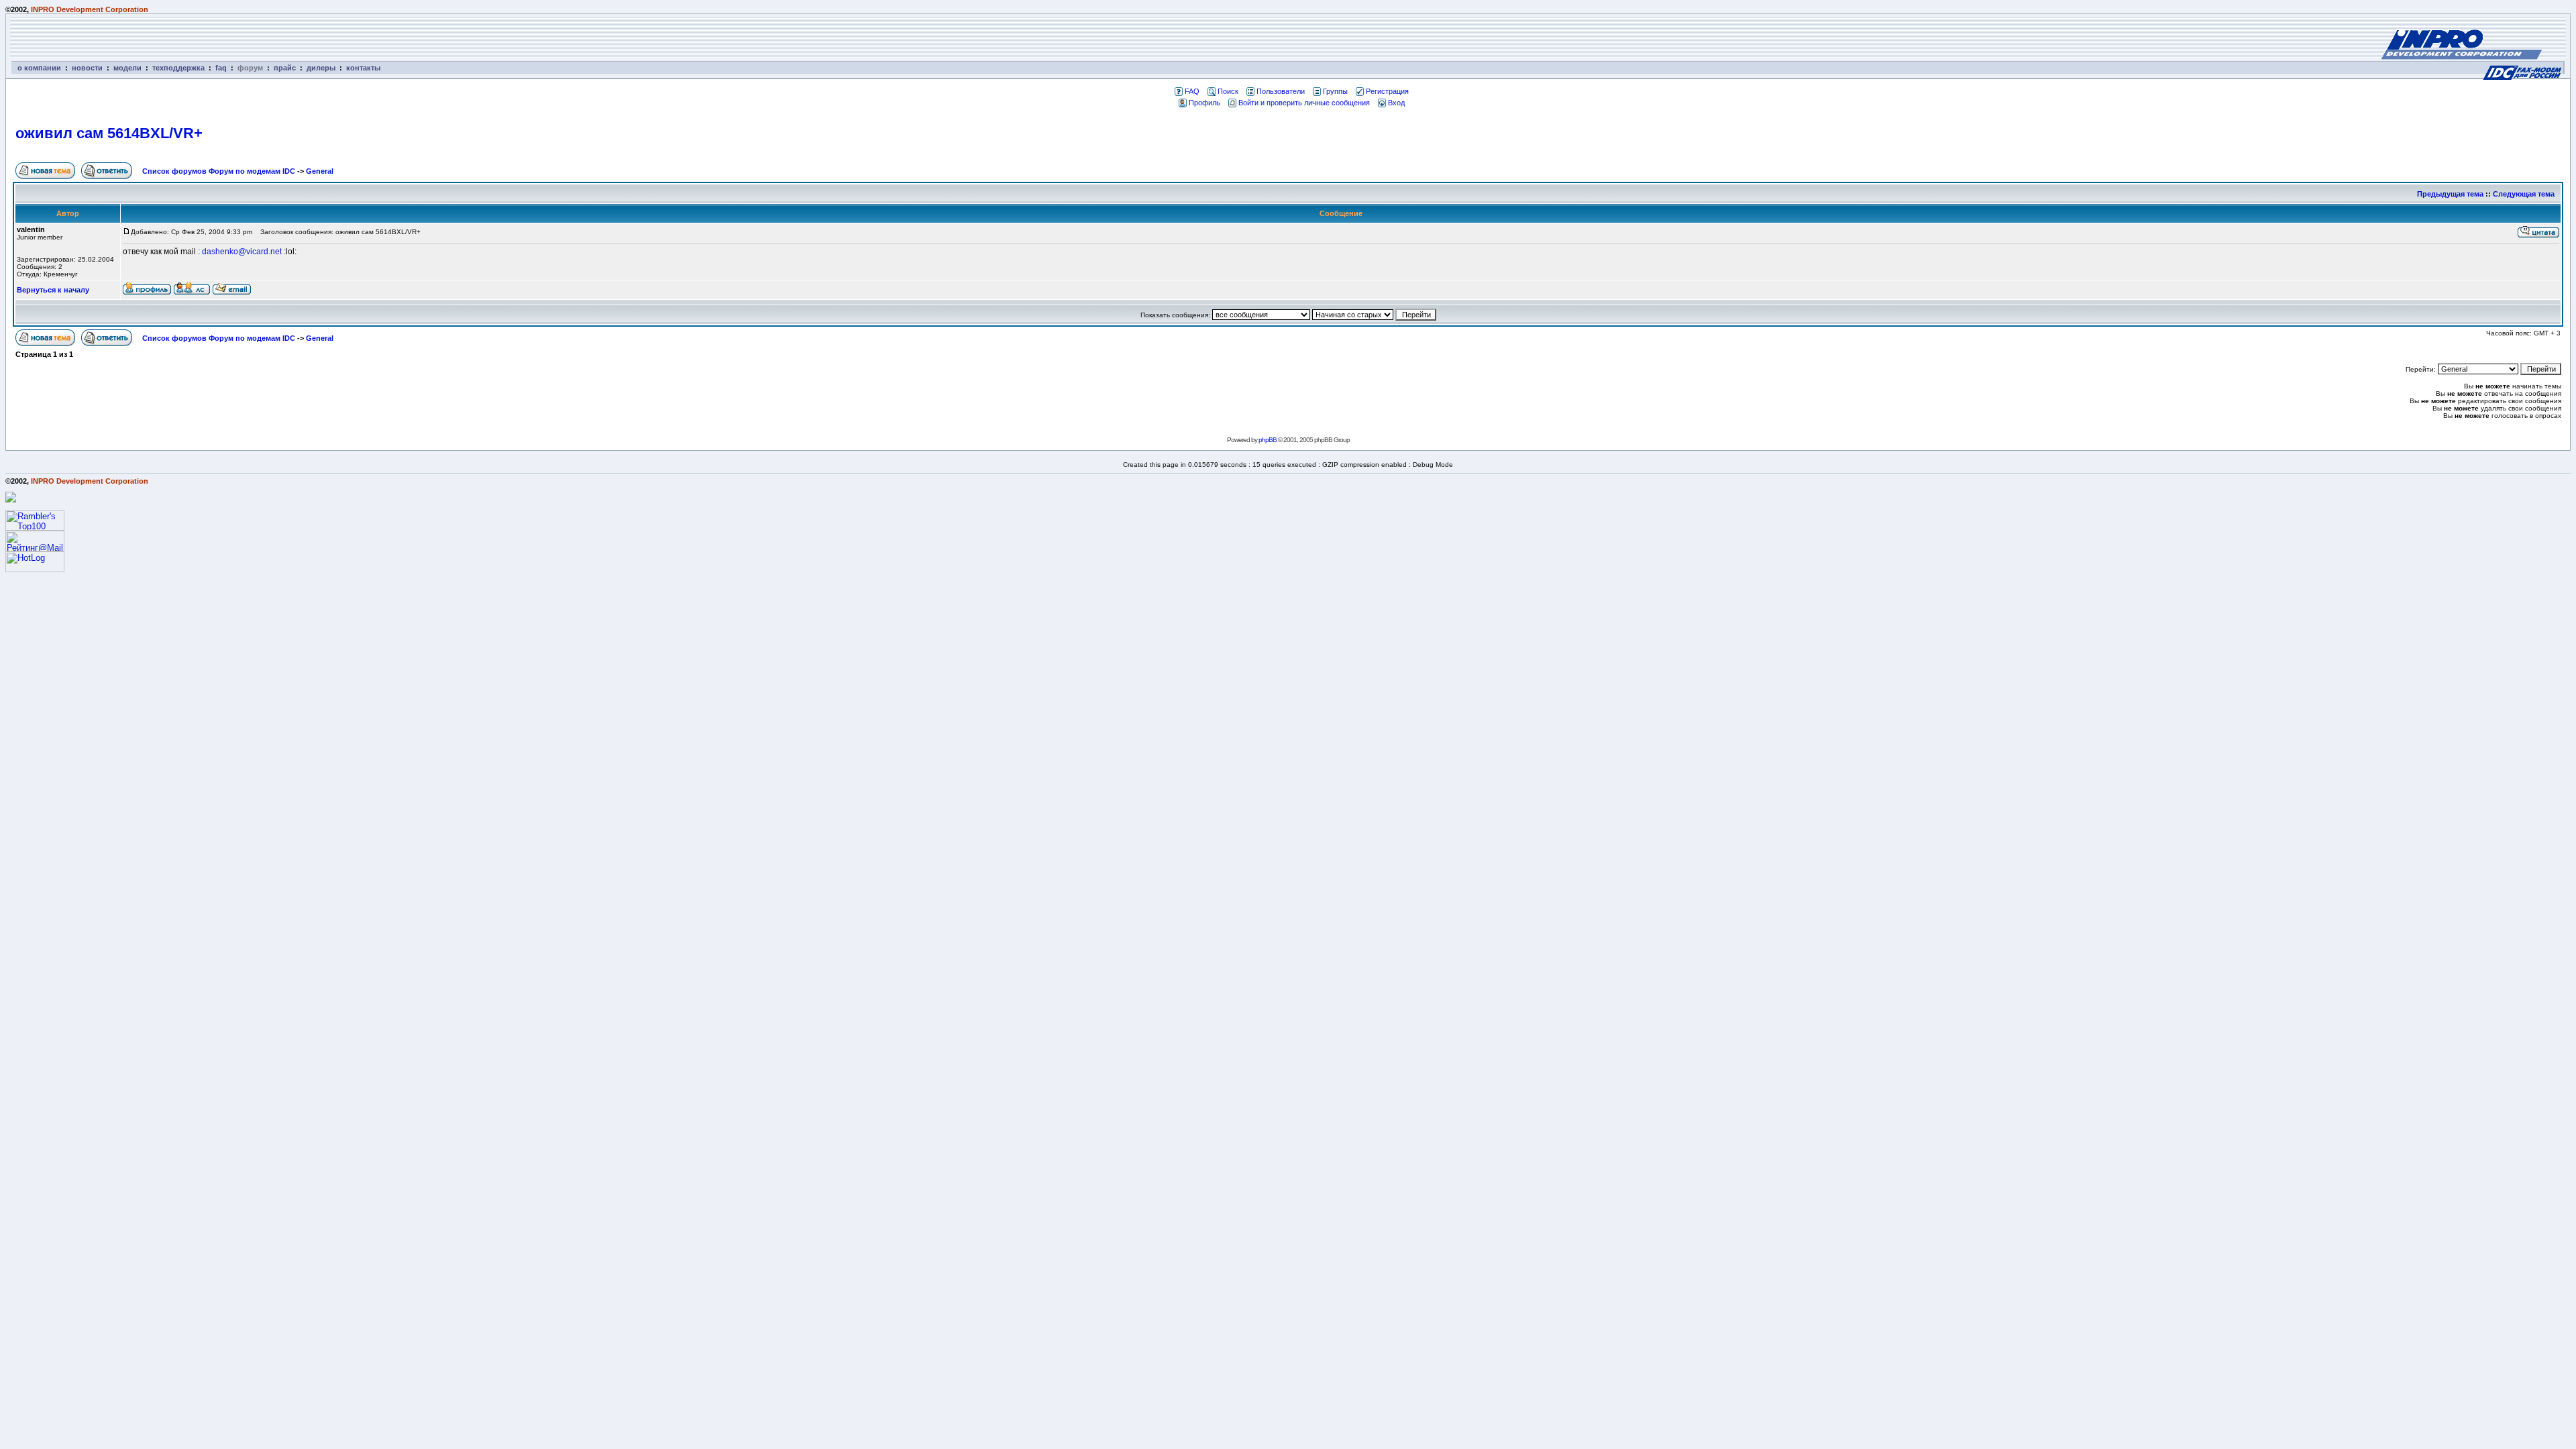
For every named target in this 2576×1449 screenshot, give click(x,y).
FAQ (1192, 91)
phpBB (1268, 440)
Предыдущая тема (2450, 194)
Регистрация (1387, 91)
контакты (363, 68)
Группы (1335, 91)
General (320, 171)
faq (221, 68)
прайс (285, 68)
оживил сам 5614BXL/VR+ (109, 133)
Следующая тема (2524, 194)
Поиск (1228, 91)
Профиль (1204, 103)
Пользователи (1281, 91)
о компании (39, 68)
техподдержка (178, 68)
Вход (1396, 103)
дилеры (321, 68)
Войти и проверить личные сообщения (1304, 103)
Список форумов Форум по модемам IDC (219, 171)
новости (87, 68)
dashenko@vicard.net (242, 252)
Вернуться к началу (53, 290)
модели (127, 68)
